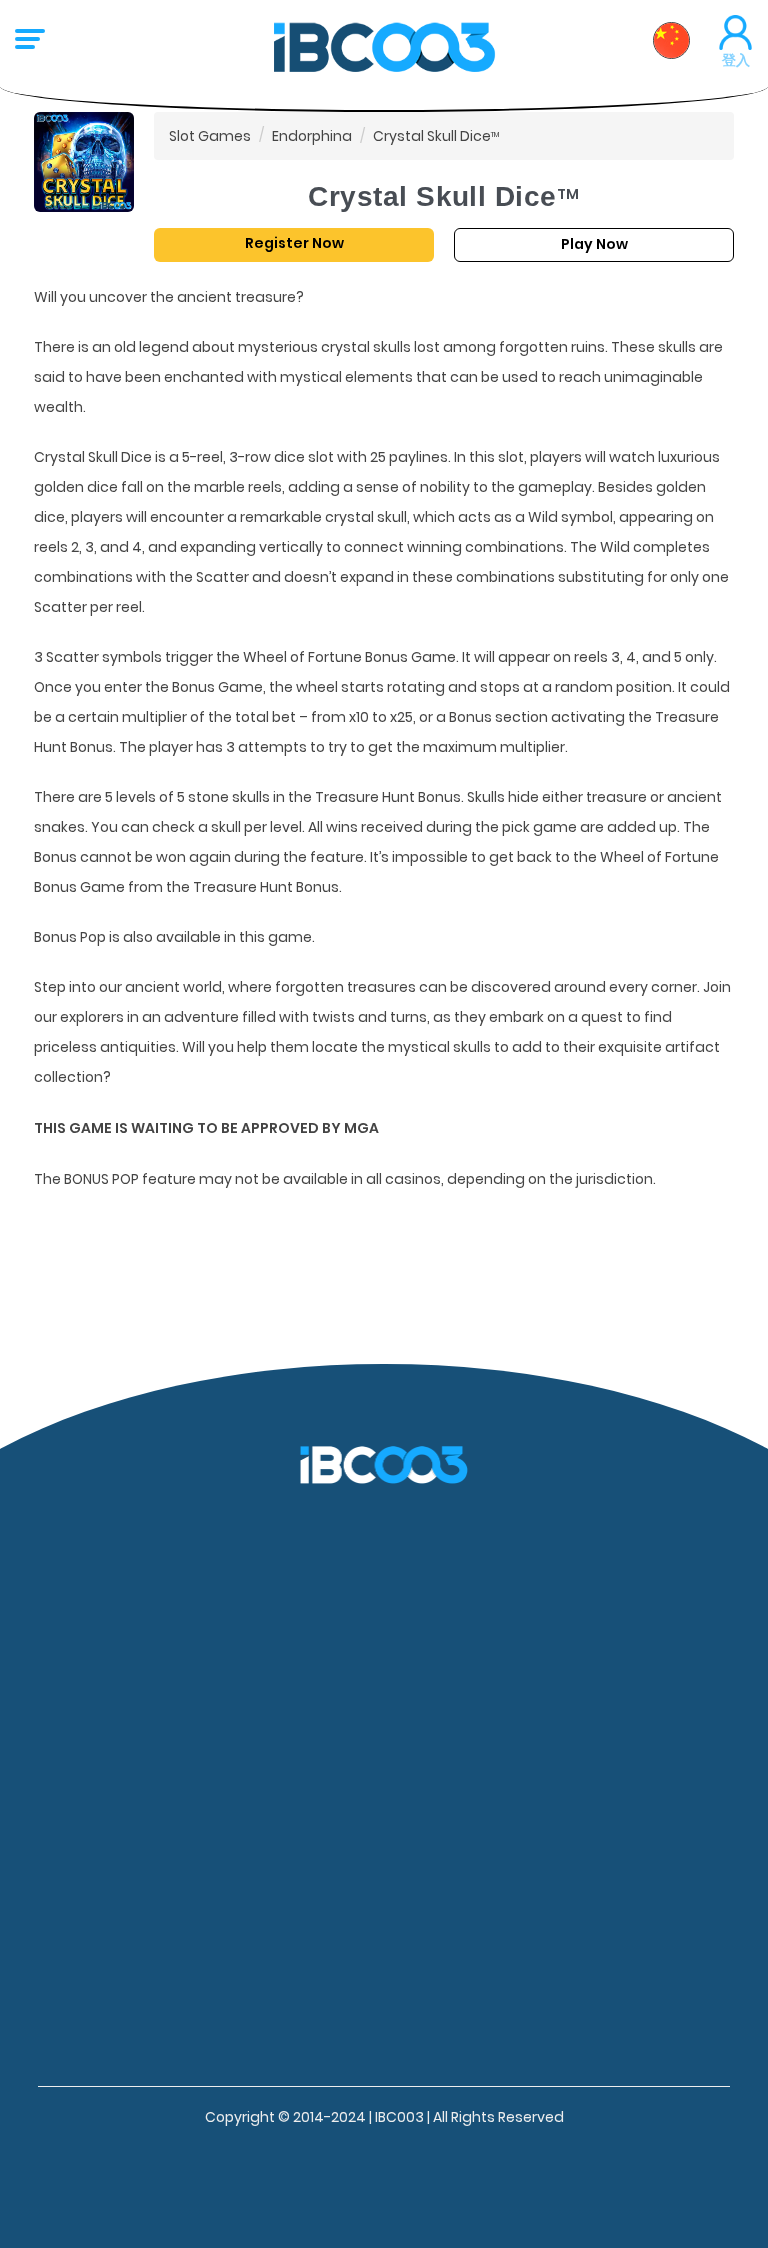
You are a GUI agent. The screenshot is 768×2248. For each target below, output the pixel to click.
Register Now (294, 243)
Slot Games (210, 136)
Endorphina (312, 136)
